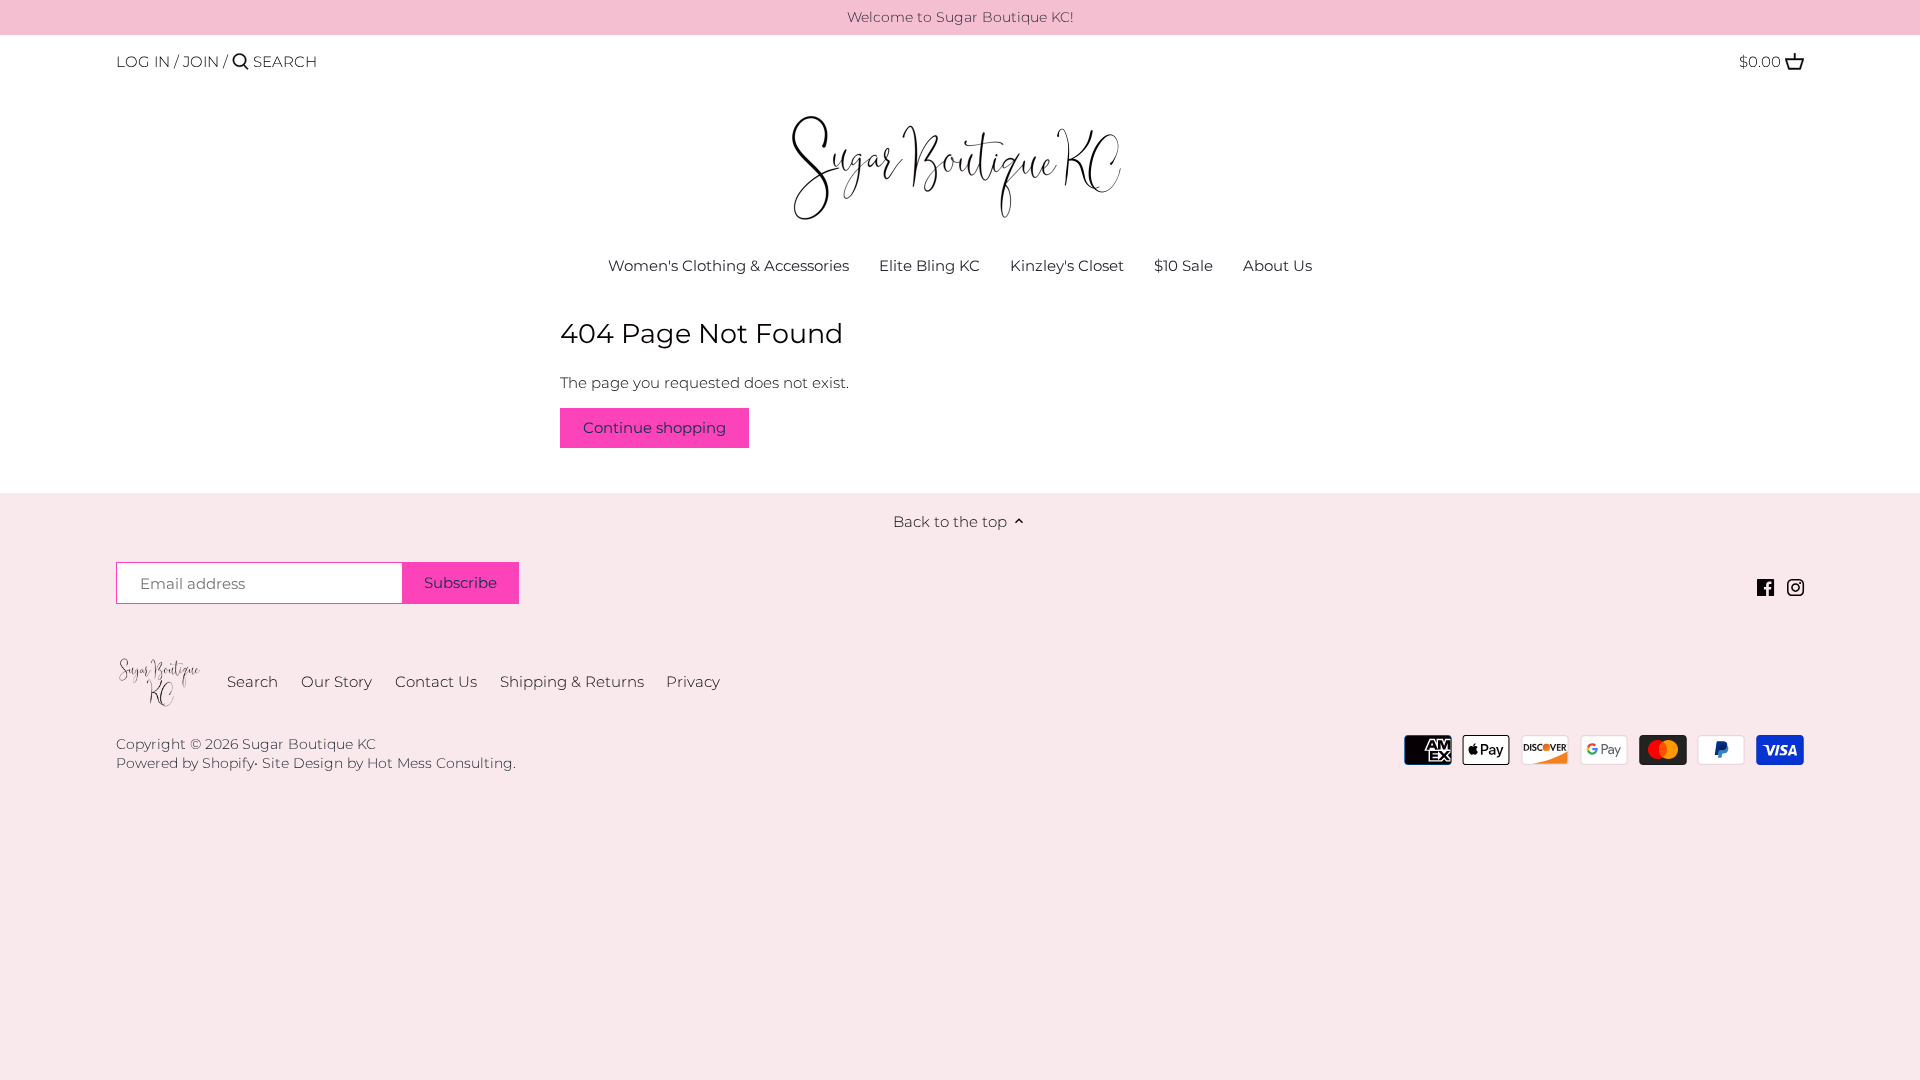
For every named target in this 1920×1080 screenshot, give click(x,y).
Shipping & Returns (572, 681)
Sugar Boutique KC (309, 744)
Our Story (336, 681)
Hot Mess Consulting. (441, 763)
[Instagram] (1795, 586)
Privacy (693, 681)
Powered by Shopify (185, 763)
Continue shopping (654, 427)
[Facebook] (1765, 586)
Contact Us (436, 681)
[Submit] (240, 62)
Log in (143, 61)
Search (252, 681)
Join (201, 61)
